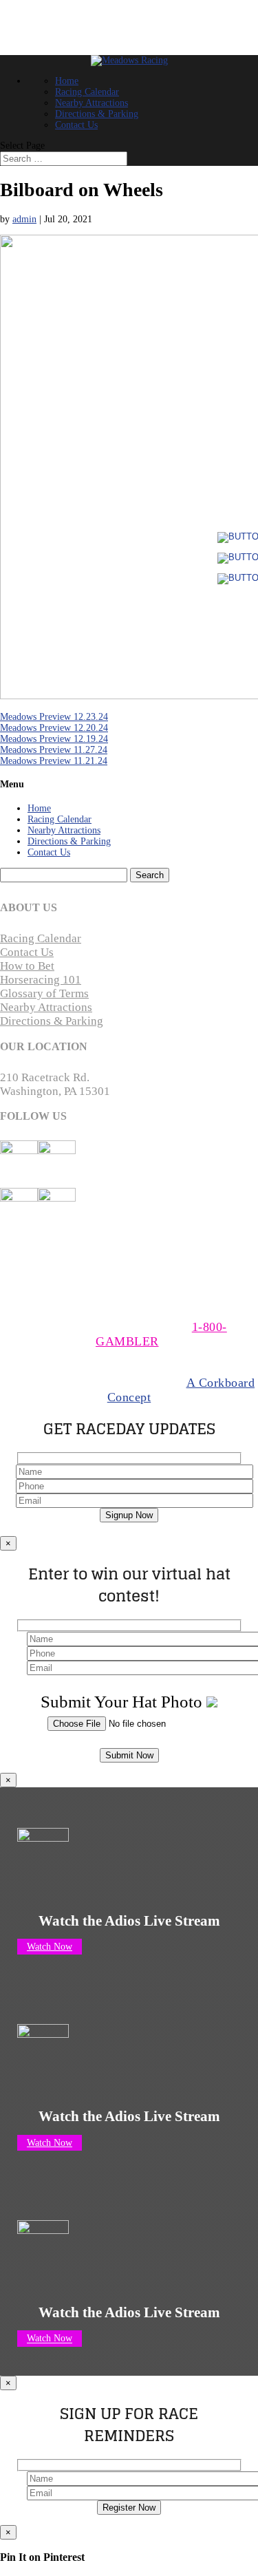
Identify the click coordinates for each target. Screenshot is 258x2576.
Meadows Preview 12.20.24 (54, 728)
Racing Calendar (87, 92)
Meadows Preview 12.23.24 (54, 717)
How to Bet (27, 966)
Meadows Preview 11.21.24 (54, 761)
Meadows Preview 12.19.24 (54, 739)
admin (24, 219)
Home (67, 81)
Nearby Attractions (92, 103)
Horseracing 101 (41, 980)
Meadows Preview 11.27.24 (54, 750)
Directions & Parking (97, 114)
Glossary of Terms (44, 993)
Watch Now (50, 1947)
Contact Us (76, 125)
